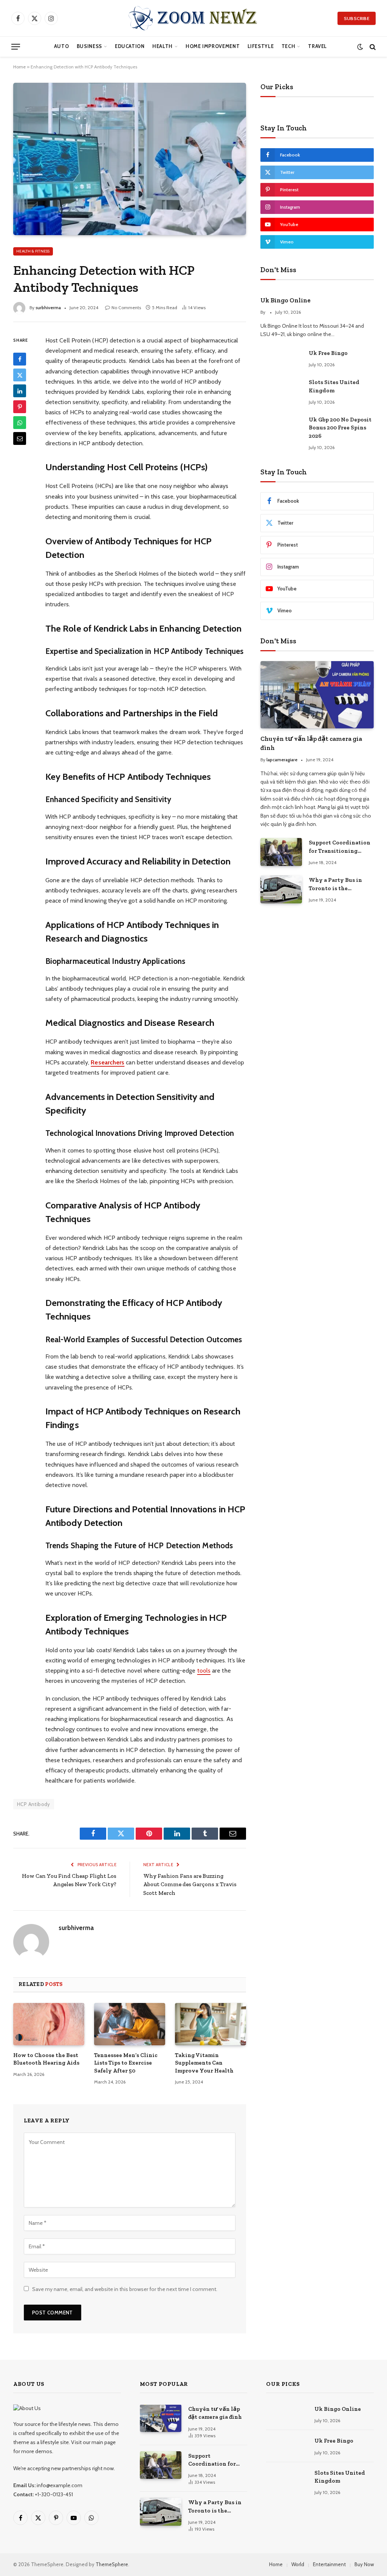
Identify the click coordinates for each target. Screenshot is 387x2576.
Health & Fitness (33, 251)
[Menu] (16, 47)
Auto (62, 46)
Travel (317, 46)
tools (204, 1671)
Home (19, 67)
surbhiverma (48, 307)
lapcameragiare (282, 760)
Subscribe (357, 18)
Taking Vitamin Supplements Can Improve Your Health (204, 2063)
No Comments (126, 307)
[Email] (20, 438)
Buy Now (364, 2564)
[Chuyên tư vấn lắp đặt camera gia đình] (317, 695)
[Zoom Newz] (193, 18)
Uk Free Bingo (328, 353)
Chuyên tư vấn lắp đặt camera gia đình (311, 743)
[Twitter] (20, 375)
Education (130, 46)
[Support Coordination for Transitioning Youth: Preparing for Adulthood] (281, 852)
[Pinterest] (20, 407)
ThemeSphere (112, 2564)
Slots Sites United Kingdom (334, 386)
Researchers (108, 1062)
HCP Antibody (34, 1804)
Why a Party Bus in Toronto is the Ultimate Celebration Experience (338, 884)
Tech (289, 46)
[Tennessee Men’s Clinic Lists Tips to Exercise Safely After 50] (130, 2024)
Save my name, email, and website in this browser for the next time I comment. (125, 2289)
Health (163, 46)
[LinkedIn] (20, 391)
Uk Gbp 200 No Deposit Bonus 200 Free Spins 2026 (340, 428)
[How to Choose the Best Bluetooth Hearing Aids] (49, 2024)
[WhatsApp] (20, 423)
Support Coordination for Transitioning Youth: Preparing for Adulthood (340, 847)
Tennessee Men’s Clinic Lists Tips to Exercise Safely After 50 (126, 2063)
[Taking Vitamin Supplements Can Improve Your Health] (211, 2024)
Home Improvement (213, 46)
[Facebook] (20, 359)
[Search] (372, 47)
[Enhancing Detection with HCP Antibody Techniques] (130, 159)
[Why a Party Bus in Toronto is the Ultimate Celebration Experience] (281, 889)
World (298, 2564)
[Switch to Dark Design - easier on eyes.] (360, 47)
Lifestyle (261, 46)
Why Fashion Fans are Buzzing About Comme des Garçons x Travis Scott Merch (190, 1884)
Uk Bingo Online (286, 300)
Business (89, 46)
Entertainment (329, 2564)
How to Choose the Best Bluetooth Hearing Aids (46, 2059)
